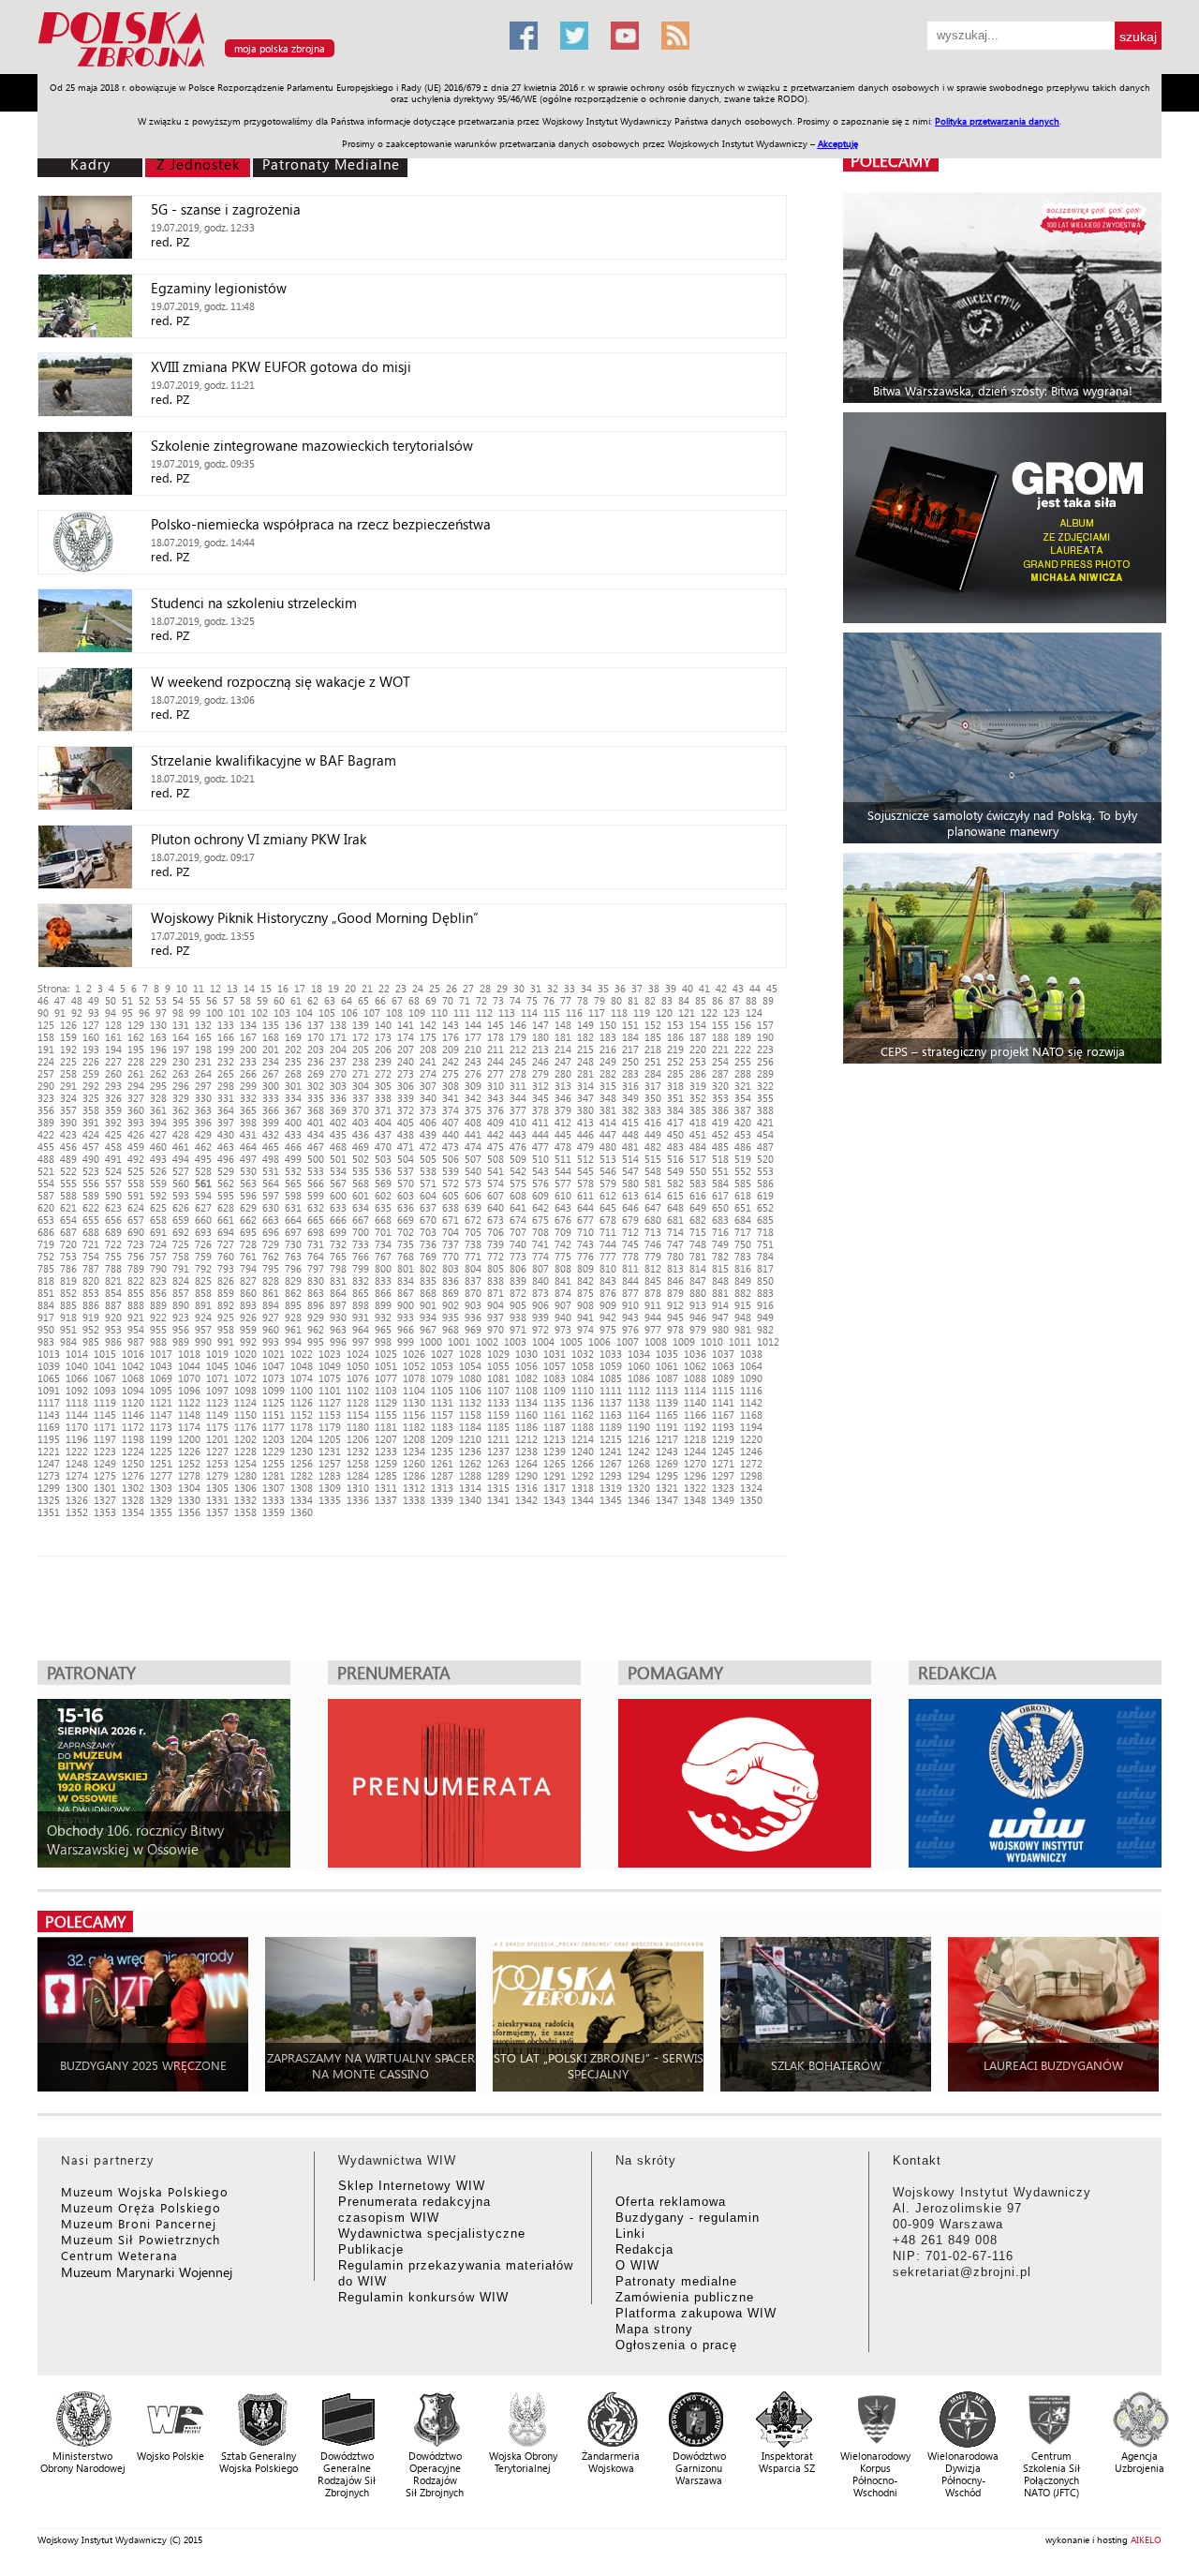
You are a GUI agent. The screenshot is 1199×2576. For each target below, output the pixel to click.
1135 (555, 1402)
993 (271, 1341)
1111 (611, 1390)
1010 (712, 1341)
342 (473, 1098)
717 (743, 1232)
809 (585, 1268)
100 (215, 1013)
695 (248, 1232)
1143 (49, 1415)
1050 (358, 1366)
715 (698, 1232)
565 (293, 1183)
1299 (49, 1488)
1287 (442, 1475)
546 (608, 1171)
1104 (414, 1390)
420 (743, 1122)
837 (473, 1281)
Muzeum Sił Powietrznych (141, 2239)
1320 (639, 1488)
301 (293, 1086)
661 (226, 1220)
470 (383, 1147)
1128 (358, 1402)
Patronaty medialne (676, 2281)
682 (698, 1220)
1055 (498, 1366)
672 (473, 1220)
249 (608, 1061)
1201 (217, 1439)
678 (608, 1220)
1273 (49, 1475)
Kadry (90, 164)
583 (698, 1183)
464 (248, 1147)
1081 (498, 1378)
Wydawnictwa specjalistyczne (432, 2234)
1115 (723, 1390)
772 (496, 1256)
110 (439, 1013)
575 (518, 1183)
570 (406, 1183)
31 (536, 988)
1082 (526, 1378)
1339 (442, 1500)
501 (338, 1159)
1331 (217, 1500)
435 (338, 1134)
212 (518, 1049)
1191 (667, 1427)
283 (630, 1073)
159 (68, 1037)
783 (743, 1256)
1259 (386, 1463)
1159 (498, 1415)
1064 (751, 1366)
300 (271, 1086)
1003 (515, 1341)
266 (248, 1073)
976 (630, 1329)
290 (46, 1086)
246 (540, 1061)
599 (316, 1195)
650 (720, 1207)
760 (226, 1256)
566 (316, 1183)
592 (158, 1195)
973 (563, 1329)
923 (181, 1317)
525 (136, 1171)
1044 (189, 1366)
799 (361, 1268)
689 (113, 1232)
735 (406, 1244)
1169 (49, 1427)
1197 (105, 1439)
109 (417, 1013)
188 (720, 1037)
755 (113, 1256)
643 (563, 1207)
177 (473, 1037)
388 (765, 1110)
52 (144, 1000)
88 (751, 1000)
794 (248, 1268)
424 (91, 1134)
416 (653, 1122)
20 (350, 988)
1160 (526, 1415)
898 (361, 1305)
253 (698, 1061)
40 (688, 988)
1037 (723, 1354)
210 (473, 1049)
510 (540, 1159)
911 (653, 1305)
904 (496, 1305)
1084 (583, 1378)
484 (698, 1147)
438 (406, 1134)
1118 (77, 1402)
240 (406, 1061)
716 (720, 1232)
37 (637, 988)
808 (563, 1268)
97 (161, 1013)
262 (158, 1073)
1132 (470, 1402)
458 (113, 1147)
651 (743, 1207)
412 (563, 1122)
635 (383, 1207)
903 (473, 1305)
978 (675, 1329)
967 (428, 1329)
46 (43, 1000)
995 (316, 1341)
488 (46, 1159)
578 (585, 1183)
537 (406, 1171)
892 (226, 1305)
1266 (583, 1463)
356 (46, 1110)
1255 (274, 1463)
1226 (189, 1451)
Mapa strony (654, 2329)
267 (271, 1073)
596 (248, 1195)
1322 (695, 1488)
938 (518, 1317)
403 (361, 1122)
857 (181, 1293)
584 (720, 1183)
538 (428, 1171)
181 (563, 1037)
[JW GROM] (1005, 518)
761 (248, 1256)
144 (473, 1025)
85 (701, 1000)
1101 (330, 1390)
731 (316, 1244)
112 (484, 1013)
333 (271, 1098)
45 (772, 988)
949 (765, 1317)
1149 (217, 1415)
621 (68, 1207)
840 (540, 1281)
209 (451, 1049)
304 (361, 1086)
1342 (526, 1500)
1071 (217, 1378)
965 (383, 1329)
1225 (161, 1451)
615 (675, 1195)
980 (720, 1329)
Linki (630, 2234)
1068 (133, 1378)
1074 (302, 1378)
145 (496, 1025)
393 (136, 1122)
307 (428, 1086)
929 (316, 1317)
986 (113, 1341)
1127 (330, 1402)
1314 (470, 1488)
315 (608, 1086)
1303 (161, 1488)
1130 (414, 1402)
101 (237, 1013)
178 (496, 1037)
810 (608, 1268)
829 (293, 1281)
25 (435, 988)
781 (698, 1256)
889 (158, 1305)
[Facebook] (524, 36)
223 (765, 1049)
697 (293, 1232)
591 (136, 1195)
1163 (611, 1415)
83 (667, 1000)
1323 (723, 1488)
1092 (77, 1390)
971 (518, 1329)
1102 (358, 1390)
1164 (639, 1415)
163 (158, 1037)
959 (248, 1329)
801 (406, 1268)
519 (743, 1159)
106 (349, 1013)
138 (338, 1025)
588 (68, 1195)
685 (765, 1220)
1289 (498, 1475)
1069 (161, 1378)
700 (361, 1232)
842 (585, 1281)
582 (675, 1183)
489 (68, 1159)
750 (743, 1244)
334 (293, 1098)
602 (383, 1195)
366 (271, 1110)
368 (316, 1110)
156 (743, 1025)
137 (316, 1025)
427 (158, 1134)
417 (675, 1122)
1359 (274, 1512)
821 (113, 1281)
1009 (684, 1341)
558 (136, 1183)
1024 (358, 1354)
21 (367, 988)
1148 (189, 1415)
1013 (49, 1354)
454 (765, 1134)
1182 (414, 1427)
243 (473, 1061)
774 (540, 1256)
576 (540, 1183)
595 (226, 1195)
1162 (583, 1415)
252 (675, 1061)
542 (518, 1171)
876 (608, 1293)
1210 (470, 1439)
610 (563, 1195)
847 (698, 1281)
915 (743, 1305)
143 (451, 1025)
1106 (470, 1390)
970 (496, 1329)
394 (158, 1122)
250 (630, 1061)
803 (451, 1268)
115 (552, 1013)
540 (473, 1171)
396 (203, 1122)
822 (136, 1281)
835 (428, 1281)
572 (451, 1183)
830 (316, 1281)
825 (203, 1281)
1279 (217, 1475)
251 (653, 1061)
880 (698, 1293)
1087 (667, 1378)
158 (46, 1037)
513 (608, 1159)
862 (293, 1293)
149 (585, 1025)
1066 (77, 1378)
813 (675, 1268)
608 (518, 1195)
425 (113, 1134)
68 (414, 1000)
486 (743, 1147)
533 (316, 1171)
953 (113, 1329)
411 (540, 1122)
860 (248, 1293)
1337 (386, 1500)
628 (226, 1207)
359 (113, 1110)
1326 (77, 1500)
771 (473, 1256)
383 (653, 1110)
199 (226, 1049)
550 (698, 1171)
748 (698, 1244)
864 (338, 1293)
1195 (49, 1439)
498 (271, 1159)
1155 (386, 1415)
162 (136, 1037)
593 (181, 1195)
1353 (105, 1512)
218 (653, 1049)
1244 (695, 1451)
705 (473, 1232)
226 (91, 1061)
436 (361, 1134)
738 (473, 1244)
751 (765, 1244)
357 (68, 1110)
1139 (667, 1402)
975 (608, 1329)
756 (136, 1256)
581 (653, 1183)
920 (113, 1317)
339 (406, 1098)
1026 (414, 1354)
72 (481, 1000)
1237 (498, 1451)
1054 (470, 1366)
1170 (77, 1427)
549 (675, 1171)
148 (563, 1025)
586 (765, 1183)
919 (91, 1317)
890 (181, 1305)
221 (720, 1049)
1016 (133, 1354)
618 (743, 1195)
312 (540, 1086)
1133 (498, 1402)
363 (203, 1110)
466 (293, 1147)
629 (248, 1207)
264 (203, 1073)
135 (271, 1025)
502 (361, 1159)
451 (698, 1134)
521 (46, 1171)
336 (338, 1098)
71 (465, 1000)
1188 (583, 1427)
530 (248, 1171)
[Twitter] (574, 36)
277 (496, 1073)
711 (608, 1232)
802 (428, 1268)
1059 (611, 1366)
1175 (217, 1427)
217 (630, 1049)
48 (77, 1000)
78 (583, 1000)
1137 (611, 1402)
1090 (751, 1378)
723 (136, 1244)
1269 (667, 1463)
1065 (49, 1378)
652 (765, 1207)
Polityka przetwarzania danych (997, 121)
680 (653, 1220)
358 (91, 1110)
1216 (639, 1439)
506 (451, 1159)
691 (158, 1232)
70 (448, 1000)
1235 (442, 1451)
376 (496, 1110)
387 (743, 1110)
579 (608, 1183)
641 (518, 1207)
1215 (611, 1439)
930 (338, 1317)
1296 (695, 1475)
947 (720, 1317)
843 (608, 1281)
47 (60, 1000)
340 (428, 1098)
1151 (274, 1415)
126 (68, 1025)
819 (68, 1281)
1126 (302, 1402)
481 (630, 1147)
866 (383, 1293)
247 (563, 1061)
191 (46, 1049)
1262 (470, 1463)
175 (428, 1037)
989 (181, 1341)
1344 (583, 1500)
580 (630, 1183)
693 (203, 1232)
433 (293, 1134)
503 (383, 1159)
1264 (526, 1463)
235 (293, 1061)
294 (136, 1086)
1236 (470, 1451)
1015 (105, 1354)
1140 (695, 1402)
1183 (442, 1427)
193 (91, 1049)
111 (462, 1013)
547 (630, 1171)
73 (498, 1000)
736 (428, 1244)
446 (585, 1134)
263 (181, 1073)
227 (113, 1061)
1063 (723, 1366)
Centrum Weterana (119, 2255)
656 (113, 1220)
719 (46, 1244)
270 (338, 1073)
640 (496, 1207)
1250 (133, 1463)
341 (451, 1098)
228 (136, 1061)
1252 (189, 1463)
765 (338, 1256)
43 (738, 988)
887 (113, 1305)
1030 (526, 1354)
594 (203, 1195)
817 (765, 1268)
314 (585, 1086)
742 (563, 1244)
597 (271, 1195)
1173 (161, 1427)
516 (675, 1159)
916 (765, 1305)
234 (271, 1061)
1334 (302, 1500)
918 (68, 1317)
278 (518, 1073)
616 (698, 1195)
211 (496, 1049)
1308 (302, 1488)
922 (158, 1317)
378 (540, 1110)
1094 (133, 1390)
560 (181, 1183)
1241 (611, 1451)
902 (451, 1305)
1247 (49, 1463)
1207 (386, 1439)
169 (293, 1037)
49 (94, 1000)
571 (428, 1183)
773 (518, 1256)
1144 (77, 1415)
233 (248, 1061)
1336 (358, 1500)
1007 (628, 1341)
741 (540, 1244)
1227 (217, 1451)
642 (540, 1207)
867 (406, 1293)
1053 (442, 1366)
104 (304, 1013)
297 (203, 1086)
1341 (498, 1500)
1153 (330, 1415)
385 (698, 1110)
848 (720, 1281)
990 (203, 1341)
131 (181, 1025)
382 (630, 1110)
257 (46, 1073)
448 (630, 1134)
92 (77, 1013)
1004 (543, 1341)
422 (46, 1134)
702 (406, 1232)
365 (248, 1110)
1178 (302, 1427)
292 (91, 1086)
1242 (639, 1451)
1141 (723, 1402)
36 (620, 988)
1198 (133, 1439)
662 (248, 1220)
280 (563, 1073)
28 (485, 988)
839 (518, 1281)
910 (630, 1305)
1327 (105, 1500)
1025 (386, 1354)
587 (46, 1195)
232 (226, 1061)
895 (293, 1305)
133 (226, 1025)
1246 (751, 1451)
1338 (414, 1500)
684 (743, 1220)
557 (113, 1183)
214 (563, 1049)
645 (608, 1207)
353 (720, 1098)
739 (496, 1244)
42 (721, 988)
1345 (611, 1500)
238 (361, 1061)
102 (259, 1013)
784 (765, 1256)
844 (630, 1281)
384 (675, 1110)
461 (181, 1147)
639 (473, 1207)
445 (563, 1134)
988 (158, 1341)
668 (383, 1220)
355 (765, 1098)
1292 (583, 1475)
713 (653, 1232)
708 (540, 1232)
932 (383, 1317)
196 (158, 1049)
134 (248, 1025)
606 (473, 1195)
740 (518, 1244)
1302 (133, 1488)
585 (743, 1183)
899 (383, 1305)
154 (698, 1025)
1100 (302, 1390)
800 (383, 1268)
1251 (161, 1463)
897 (338, 1305)
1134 (526, 1402)
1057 (555, 1366)
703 (428, 1232)
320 (720, 1086)
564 (271, 1183)
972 (540, 1329)
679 (630, 1220)
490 (91, 1159)
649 (698, 1207)
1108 (526, 1390)
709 (563, 1232)
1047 (274, 1366)
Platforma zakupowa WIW (696, 2313)
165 (203, 1037)
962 (316, 1329)
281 (585, 1073)
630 (271, 1207)
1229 (274, 1451)
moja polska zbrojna (280, 48)
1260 (414, 1463)
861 (271, 1293)
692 (181, 1232)
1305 (217, 1488)
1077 (386, 1378)
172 (361, 1037)
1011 (740, 1341)
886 (91, 1305)
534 (338, 1171)
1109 (555, 1390)
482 (653, 1147)
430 (226, 1134)
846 (675, 1281)
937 (496, 1317)
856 (158, 1293)
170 (316, 1037)
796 (293, 1268)
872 (518, 1293)
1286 (414, 1475)
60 (279, 1000)
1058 (583, 1366)
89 (768, 1000)
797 (316, 1268)
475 (496, 1147)
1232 (358, 1451)
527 (181, 1171)
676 (563, 1220)
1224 (133, 1451)
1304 (189, 1488)
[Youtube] (625, 36)
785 (46, 1268)
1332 (245, 1500)
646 (630, 1207)
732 (338, 1244)
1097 (217, 1390)
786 (68, 1268)
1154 (358, 1415)
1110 (583, 1390)
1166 (695, 1415)
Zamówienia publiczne (685, 2297)
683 (720, 1220)
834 (406, 1281)
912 (675, 1305)
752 (46, 1256)
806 (518, 1268)
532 (293, 1171)
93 (94, 1013)
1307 (274, 1488)
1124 (245, 1402)
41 (704, 988)
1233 (386, 1451)
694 (226, 1232)
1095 (161, 1390)
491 (113, 1159)
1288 (470, 1475)
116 (574, 1013)
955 (158, 1329)
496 (226, 1159)
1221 (49, 1451)
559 (158, 1183)
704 (451, 1232)
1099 (274, 1390)
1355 (161, 1512)
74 (515, 1000)
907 (563, 1305)
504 (406, 1159)
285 (675, 1073)
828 (271, 1281)
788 (113, 1268)
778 (630, 1256)
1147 (161, 1415)
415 (630, 1122)
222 (743, 1049)
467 (316, 1147)
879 (675, 1293)
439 (428, 1134)
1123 (217, 1402)
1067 (105, 1378)
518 (720, 1159)
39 (671, 988)
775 (563, 1256)
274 (428, 1073)
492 (136, 1159)
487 (765, 1147)
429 (203, 1134)
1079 (442, 1378)
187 (698, 1037)
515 (653, 1159)
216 (608, 1049)
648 (675, 1207)
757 (158, 1256)
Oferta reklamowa (671, 2202)
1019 (217, 1354)
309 (473, 1086)
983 (46, 1341)
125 (46, 1025)
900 (406, 1305)
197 (181, 1049)
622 (91, 1207)
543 (540, 1171)
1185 (498, 1427)
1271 (723, 1463)
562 (226, 1183)
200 (248, 1049)
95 (127, 1013)
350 (653, 1098)
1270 (695, 1463)
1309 (330, 1488)
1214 (583, 1439)
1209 (442, 1439)
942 (608, 1317)
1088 (695, 1378)
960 (271, 1329)
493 (158, 1159)
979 (698, 1329)
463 (226, 1147)
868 (428, 1293)
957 (203, 1329)
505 (428, 1159)
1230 (302, 1451)
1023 (330, 1354)
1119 (105, 1402)
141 (406, 1025)
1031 (555, 1354)
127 (91, 1025)
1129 (386, 1402)
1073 (274, 1378)
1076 (358, 1378)
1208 (414, 1439)
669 (406, 1220)
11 (199, 988)
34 (586, 988)
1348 (695, 1500)
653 (46, 1220)
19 (333, 988)
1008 (656, 1341)
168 (271, 1037)
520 (765, 1159)
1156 (414, 1415)
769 (428, 1256)
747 (675, 1244)
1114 (695, 1390)
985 (91, 1341)
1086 (639, 1378)
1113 (667, 1390)
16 (283, 988)
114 (529, 1013)
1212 (526, 1439)
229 (158, 1061)
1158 (470, 1415)
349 (630, 1098)
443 (518, 1134)
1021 (274, 1354)
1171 (105, 1427)
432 (271, 1134)
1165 (667, 1415)
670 (428, 1220)
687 (68, 1232)
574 (496, 1183)
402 (338, 1122)
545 (585, 1171)
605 (451, 1195)
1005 (571, 1341)
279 (540, 1073)
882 (743, 1293)
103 (282, 1013)
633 (338, 1207)
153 (675, 1025)
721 (91, 1244)
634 (361, 1207)
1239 (555, 1451)
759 (203, 1256)
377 (518, 1110)
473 (451, 1147)
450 (675, 1134)
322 (765, 1086)
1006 (599, 1341)
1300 (77, 1488)
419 (720, 1122)
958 (226, 1329)
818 (46, 1281)
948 (743, 1317)
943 (630, 1317)
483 (675, 1147)
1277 (161, 1475)
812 (653, 1268)
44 (755, 988)
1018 (189, 1354)
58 (245, 1000)
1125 (274, 1402)
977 (653, 1329)
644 (585, 1207)
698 (316, 1232)
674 (518, 1220)
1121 (161, 1402)
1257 (330, 1463)
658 (158, 1220)
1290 (526, 1475)
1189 (611, 1427)
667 (361, 1220)
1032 (583, 1354)
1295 (667, 1475)
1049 (330, 1366)
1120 (133, 1402)
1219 (723, 1439)
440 (451, 1134)
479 (585, 1147)
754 (91, 1256)
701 (383, 1232)
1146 (133, 1415)
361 (158, 1110)
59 (262, 1000)
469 (361, 1147)
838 (496, 1281)
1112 (639, 1390)
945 (675, 1317)
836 (451, 1281)
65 (363, 1000)
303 (338, 1086)
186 (675, 1037)
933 (406, 1317)
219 (675, 1049)
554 (46, 1183)
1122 (189, 1402)
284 (653, 1073)
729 (271, 1244)
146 (518, 1025)
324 (68, 1098)
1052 (414, 1366)
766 (361, 1256)
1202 (245, 1439)
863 (316, 1293)
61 (296, 1000)
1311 (386, 1488)
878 (653, 1293)
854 (113, 1293)
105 (327, 1013)
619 (765, 1195)
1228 (245, 1451)
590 (113, 1195)
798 (338, 1268)
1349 (723, 1500)
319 (698, 1086)
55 (195, 1000)
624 (136, 1207)
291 (68, 1086)
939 (540, 1317)
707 (518, 1232)
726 (203, 1244)
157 (765, 1025)
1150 (245, 1415)
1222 (77, 1451)
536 (383, 1171)
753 (68, 1256)
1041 (105, 1366)
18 (317, 988)
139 (361, 1025)
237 (338, 1061)
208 (428, 1049)
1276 (133, 1475)
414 (608, 1122)
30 (519, 988)
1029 (498, 1354)
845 (653, 1281)
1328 (133, 1500)
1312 (414, 1488)
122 (709, 1013)
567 (338, 1183)
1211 (498, 1439)
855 (136, 1293)
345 (540, 1098)
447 (608, 1134)
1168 (751, 1415)
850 (765, 1281)
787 (91, 1268)
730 (293, 1244)
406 (428, 1122)
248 (585, 1061)
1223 (105, 1451)
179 (518, 1037)
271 (361, 1073)
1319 (611, 1488)
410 (518, 1122)
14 (249, 988)
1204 (302, 1439)
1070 (189, 1378)
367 (293, 1110)
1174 (189, 1427)
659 (181, 1220)
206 (383, 1049)
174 (406, 1037)
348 (608, 1098)
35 (603, 988)
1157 (442, 1415)
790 (158, 1268)
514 (630, 1159)
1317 (555, 1488)
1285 (386, 1475)
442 (496, 1134)
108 (394, 1013)
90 (43, 1013)
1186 (526, 1427)
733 (361, 1244)
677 (585, 1220)
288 (743, 1073)
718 (765, 1232)
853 (91, 1293)
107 (372, 1013)
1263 (498, 1463)
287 (720, 1073)
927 (271, 1317)
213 (540, 1049)
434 (316, 1134)
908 (585, 1305)
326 (113, 1098)
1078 (414, 1378)
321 (743, 1086)
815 (720, 1268)
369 (338, 1110)
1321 (667, 1488)
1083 (555, 1378)
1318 (583, 1488)
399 (271, 1122)
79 (599, 1000)
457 (91, 1147)
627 (203, 1207)
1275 (105, 1475)
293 (113, 1086)
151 (630, 1025)
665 (316, 1220)
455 (46, 1147)
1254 (245, 1463)
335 (316, 1098)
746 (653, 1244)
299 (248, 1086)
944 (653, 1317)
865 (361, 1293)
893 (248, 1305)
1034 (639, 1354)
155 (720, 1025)
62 (313, 1000)
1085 (611, 1378)
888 (136, 1305)
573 (473, 1183)
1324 (751, 1488)
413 (585, 1122)
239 (383, 1061)
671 (451, 1220)
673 (496, 1220)
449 (653, 1134)
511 (563, 1159)
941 (585, 1317)
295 (158, 1086)
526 (158, 1171)
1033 (611, 1354)
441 (473, 1134)
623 (113, 1207)
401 (316, 1122)
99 (195, 1013)
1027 (442, 1354)
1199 (161, 1439)
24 (418, 988)
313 (563, 1086)
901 (428, 1305)
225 (68, 1061)
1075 (330, 1378)
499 (293, 1159)
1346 (639, 1500)
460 (158, 1147)
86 (718, 1000)
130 (158, 1025)
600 (338, 1195)
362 (181, 1110)
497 (248, 1159)
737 (451, 1244)
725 (181, 1244)
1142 (751, 1402)
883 (765, 1293)
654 (68, 1220)
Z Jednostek (198, 164)
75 (532, 1000)
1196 (77, 1439)
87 (734, 1000)
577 (563, 1183)
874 (563, 1293)
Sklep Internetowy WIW (412, 2186)
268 (293, 1073)
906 (540, 1305)
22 (384, 988)
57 (229, 1000)
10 (182, 988)
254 (720, 1061)
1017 (161, 1354)
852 (68, 1293)
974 (585, 1329)
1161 (555, 1415)
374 (451, 1110)
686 (46, 1232)
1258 (358, 1463)
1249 (105, 1463)
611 (585, 1195)
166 (226, 1037)
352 (698, 1098)
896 (316, 1305)
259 (91, 1073)
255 (743, 1061)
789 (136, 1268)
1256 (302, 1463)
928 (293, 1317)
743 (585, 1244)
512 (585, 1159)
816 (743, 1268)
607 (496, 1195)
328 (158, 1098)
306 (406, 1086)
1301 (105, 1488)
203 (316, 1049)
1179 (330, 1427)
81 (633, 1000)
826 (226, 1281)
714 (675, 1232)
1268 (639, 1463)
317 (653, 1086)
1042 (133, 1366)
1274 (77, 1475)
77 (566, 1000)
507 (473, 1159)
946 (698, 1317)
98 (178, 1013)
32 (553, 988)
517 (698, 1159)
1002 (487, 1341)
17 (300, 988)
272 (383, 1073)
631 (293, 1207)
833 (383, 1281)
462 (203, 1147)
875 (585, 1293)
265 (226, 1073)
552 (743, 1171)
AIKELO (1146, 2539)
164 (181, 1037)
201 (271, 1049)
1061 (667, 1366)
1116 (751, 1390)
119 (642, 1013)
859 (226, 1293)
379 (563, 1110)
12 (215, 988)
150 (608, 1025)
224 (46, 1061)
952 (91, 1329)
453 (743, 1134)
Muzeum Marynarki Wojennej (147, 2272)
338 (383, 1098)
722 (113, 1244)
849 (743, 1281)
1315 (498, 1488)
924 (203, 1317)
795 (271, 1268)
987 (136, 1341)
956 (181, 1329)
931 (361, 1317)
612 (608, 1195)
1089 (723, 1378)
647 (653, 1207)
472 (428, 1147)
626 (181, 1207)
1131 (442, 1402)
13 (232, 988)
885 (68, 1305)
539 (451, 1171)
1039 (49, 1366)
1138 (639, 1402)
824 (181, 1281)
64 (347, 1000)
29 (502, 988)
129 (136, 1025)
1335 (330, 1500)
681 (675, 1220)
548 (653, 1171)
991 (226, 1341)
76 (549, 1000)
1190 (639, 1427)
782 (720, 1256)
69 (431, 1000)
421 (765, 1122)
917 (46, 1317)
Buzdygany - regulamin (688, 2218)
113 (507, 1013)
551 (720, 1171)
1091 (49, 1390)
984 (68, 1341)
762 (271, 1256)
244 (496, 1061)
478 (563, 1147)
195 (136, 1049)
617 (720, 1195)
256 (765, 1061)
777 (608, 1256)
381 (608, 1110)
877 (630, 1293)
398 (248, 1122)
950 (46, 1329)
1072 (245, 1378)
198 (203, 1049)
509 (518, 1159)
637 (428, 1207)
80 (616, 1000)
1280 (245, 1475)
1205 (330, 1439)
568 (361, 1183)
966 (406, 1329)
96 (144, 1013)
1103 (386, 1390)
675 (540, 1220)
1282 (302, 1475)
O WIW (637, 2265)
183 (608, 1037)
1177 (274, 1427)
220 (698, 1049)
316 (630, 1086)
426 (136, 1134)
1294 (639, 1475)
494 (181, 1159)
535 (361, 1171)
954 (136, 1329)
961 (293, 1329)
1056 (526, 1366)
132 (203, 1025)
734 (383, 1244)
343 (496, 1098)
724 (158, 1244)
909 (608, 1305)
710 (585, 1232)
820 (91, 1281)
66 (380, 1000)
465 (271, 1147)
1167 (723, 1415)
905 (518, 1305)
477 (540, 1147)
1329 (161, 1500)
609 (540, 1195)
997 (361, 1341)
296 (181, 1086)
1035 (667, 1354)
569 (383, 1183)
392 (113, 1122)
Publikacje (371, 2249)
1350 (751, 1500)
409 (496, 1122)
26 (451, 988)
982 (765, 1329)
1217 (667, 1439)
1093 (105, 1390)
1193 (723, 1427)
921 (136, 1317)
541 (496, 1171)
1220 (751, 1439)
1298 (751, 1475)
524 (113, 1171)
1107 (498, 1390)
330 (203, 1098)
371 (383, 1110)
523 (91, 1171)
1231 (330, 1451)
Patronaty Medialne (331, 164)
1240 (583, 1451)
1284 (358, 1475)
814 (698, 1268)
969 (473, 1329)
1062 (695, 1366)
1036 (695, 1354)
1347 (667, 1500)
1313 (442, 1488)
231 (203, 1061)
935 (451, 1317)
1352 (77, 1512)
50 (111, 1000)
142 (428, 1025)
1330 (189, 1500)
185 (653, 1037)
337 (361, 1098)
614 (653, 1195)
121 (687, 1013)
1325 (49, 1500)
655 (91, 1220)
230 (181, 1061)
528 (203, 1171)
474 (473, 1147)
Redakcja (644, 2249)
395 (181, 1122)
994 (293, 1341)
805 (496, 1268)
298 (226, 1086)
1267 (611, 1463)
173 (383, 1037)
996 (338, 1341)
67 (397, 1000)
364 (226, 1110)
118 (619, 1013)
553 (765, 1171)
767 (383, 1256)
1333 (274, 1500)
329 (181, 1098)
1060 (639, 1366)
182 (585, 1037)
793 (226, 1268)
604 (428, 1195)
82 (650, 1000)
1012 (768, 1341)
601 (361, 1195)
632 (316, 1207)
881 (720, 1293)
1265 (555, 1463)
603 (406, 1195)
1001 (459, 1341)
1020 (245, 1354)
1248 (77, 1463)
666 (338, 1220)
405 (406, 1122)
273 (406, 1073)
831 (338, 1281)
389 (46, 1122)
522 (68, 1171)
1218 (695, 1439)
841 (563, 1281)
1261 (442, 1463)
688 (91, 1232)
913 (698, 1305)
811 (630, 1268)
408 (473, 1122)
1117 (49, 1402)
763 (293, 1256)
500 (316, 1159)
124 (754, 1013)
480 (608, 1147)
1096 (189, 1390)
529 (226, 1171)
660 (203, 1220)
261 (136, 1073)
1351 (49, 1512)
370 (361, 1110)
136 (293, 1025)
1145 (105, 1415)
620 (46, 1207)
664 (293, 1220)
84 (684, 1000)
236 (316, 1061)
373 (428, 1110)
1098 (245, 1390)
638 (451, 1207)
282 (608, 1073)
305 (383, 1086)
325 (91, 1098)
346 (563, 1098)
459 (136, 1147)
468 (338, 1147)
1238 (526, 1451)
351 (675, 1098)
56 (212, 1000)
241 (428, 1061)
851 (46, 1293)
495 (203, 1159)
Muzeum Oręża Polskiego (141, 2207)
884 (46, 1305)
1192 (695, 1427)
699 (338, 1232)
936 (473, 1317)
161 (113, 1037)
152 (653, 1025)
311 (518, 1086)
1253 (217, 1463)
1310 (358, 1488)
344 (518, 1098)
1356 (189, 1512)
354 (743, 1098)
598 (293, 1195)
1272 (751, 1463)
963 (338, 1329)
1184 (470, 1427)
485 (720, 1147)
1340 (470, 1500)
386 (720, 1110)
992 (248, 1341)
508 (496, 1159)
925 (226, 1317)
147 (540, 1025)
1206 (358, 1439)
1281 (274, 1475)
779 (653, 1256)
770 (451, 1256)
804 (473, 1268)
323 (46, 1098)
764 (316, 1256)
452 (720, 1134)
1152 (302, 1415)
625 (158, 1207)
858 (203, 1293)
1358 (245, 1512)
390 (68, 1122)
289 (765, 1073)
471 (406, 1147)
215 (585, 1049)
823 (158, 1281)
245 (518, 1061)
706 (496, 1232)
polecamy (891, 161)
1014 (77, 1354)
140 (383, 1025)
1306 (245, 1488)
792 (203, 1268)
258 (68, 1073)
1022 (302, 1354)
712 (630, 1232)
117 (597, 1013)
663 (271, 1220)
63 (330, 1000)
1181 (386, 1427)
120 (664, 1013)
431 (248, 1134)
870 (473, 1293)
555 (68, 1183)
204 (338, 1049)
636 (406, 1207)
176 (451, 1037)
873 (540, 1293)
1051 (386, 1366)
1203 (274, 1439)
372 (406, 1110)
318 (675, 1086)
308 (451, 1086)
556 (91, 1183)
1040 (77, 1366)
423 (68, 1134)
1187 (555, 1427)
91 (60, 1013)
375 (473, 1110)
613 (630, 1195)
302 (316, 1086)
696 (271, 1232)
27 (468, 988)
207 (406, 1049)
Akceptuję (838, 143)
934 (428, 1317)
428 (181, 1134)
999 (406, 1341)
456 (68, 1147)
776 (585, 1256)
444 (540, 1134)
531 (271, 1171)
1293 (611, 1475)
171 (338, 1037)
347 (585, 1098)
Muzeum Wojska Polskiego (145, 2191)
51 (127, 1000)
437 (383, 1134)
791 (181, 1268)
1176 (245, 1427)
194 (113, 1049)
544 (563, 1171)
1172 (133, 1427)
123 (732, 1013)
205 (361, 1049)
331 (226, 1098)
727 (226, 1244)
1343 (555, 1500)
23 (401, 988)
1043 (161, 1366)
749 (720, 1244)
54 (178, 1000)
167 (248, 1037)
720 (68, 1244)
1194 (751, 1427)
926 (248, 1317)
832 (361, 1281)
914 (720, 1305)
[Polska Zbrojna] (262, 66)
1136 (583, 1402)
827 (248, 1281)
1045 (217, 1366)
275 (451, 1073)
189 (743, 1037)
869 (451, 1293)
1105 (442, 1390)
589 (91, 1195)
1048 (302, 1366)
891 (203, 1305)
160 (91, 1037)
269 (316, 1073)
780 (675, 1256)
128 (113, 1025)
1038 (751, 1354)
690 (136, 1232)
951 (68, 1329)
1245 (723, 1451)
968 (451, 1329)
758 (181, 1256)
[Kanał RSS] (675, 36)
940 (563, 1317)
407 (451, 1122)
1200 (189, 1439)
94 (111, 1013)
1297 (723, 1475)
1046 (245, 1366)
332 (248, 1098)
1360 (302, 1512)
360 (136, 1110)
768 (406, 1256)
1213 (555, 1439)
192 (68, 1049)
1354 (133, 1512)
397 (226, 1122)
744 (608, 1244)
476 (518, 1147)
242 (451, 1061)
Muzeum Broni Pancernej (139, 2223)
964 (361, 1329)
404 (383, 1122)
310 (496, 1086)
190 (765, 1037)
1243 (667, 1451)
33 (570, 988)
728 (248, 1244)
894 (271, 1305)
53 (161, 1000)
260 (113, 1073)
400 (293, 1122)
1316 (526, 1488)
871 (496, 1293)
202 (293, 1049)
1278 (189, 1475)
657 (136, 1220)
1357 (217, 1512)
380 (585, 1110)
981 (743, 1329)
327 (136, 1098)
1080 (470, 1378)
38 (654, 988)
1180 (358, 1427)
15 (266, 988)
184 (630, 1037)
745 (630, 1244)
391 (91, 1122)
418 (698, 1122)
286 (698, 1073)
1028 (470, 1354)
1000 (431, 1341)
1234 (414, 1451)
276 (473, 1073)
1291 (555, 1475)
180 (540, 1037)
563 (248, 1183)
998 (383, 1341)
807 (540, 1268)
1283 (330, 1475)
